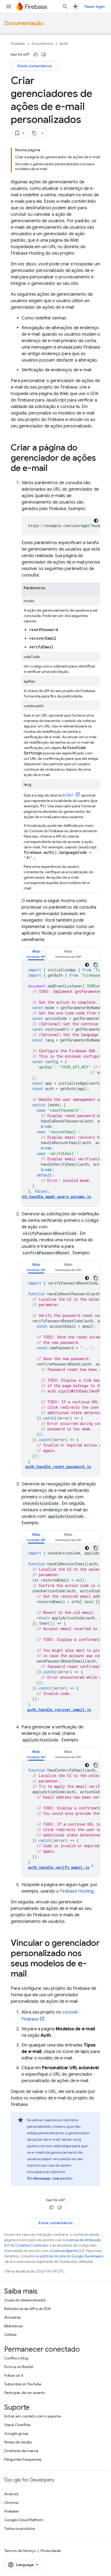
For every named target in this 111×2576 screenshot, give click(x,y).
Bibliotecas (13, 2326)
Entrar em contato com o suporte (32, 2416)
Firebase (18, 44)
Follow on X (14, 2375)
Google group (16, 2433)
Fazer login (95, 6)
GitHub (10, 2335)
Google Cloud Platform (24, 2520)
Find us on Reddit (19, 2367)
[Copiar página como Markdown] (34, 133)
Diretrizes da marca (21, 2451)
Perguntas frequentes (23, 2459)
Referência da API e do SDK (28, 2309)
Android (11, 2494)
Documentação (24, 23)
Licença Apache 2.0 (68, 2251)
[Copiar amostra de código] (96, 965)
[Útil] (36, 55)
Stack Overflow (18, 2425)
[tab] (36, 954)
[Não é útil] (44, 55)
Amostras (13, 2317)
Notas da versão (18, 2442)
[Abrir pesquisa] (65, 6)
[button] (36, 954)
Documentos (42, 44)
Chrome (11, 2503)
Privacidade (51, 2551)
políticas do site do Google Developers (72, 2256)
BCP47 (68, 795)
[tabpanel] (61, 1083)
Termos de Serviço (20, 2551)
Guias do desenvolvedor (25, 2300)
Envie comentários (35, 66)
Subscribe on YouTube (23, 2384)
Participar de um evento (25, 2393)
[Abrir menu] (9, 6)
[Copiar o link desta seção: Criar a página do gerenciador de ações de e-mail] (53, 469)
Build (64, 44)
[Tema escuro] (96, 521)
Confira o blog (16, 2358)
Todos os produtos (20, 2528)
